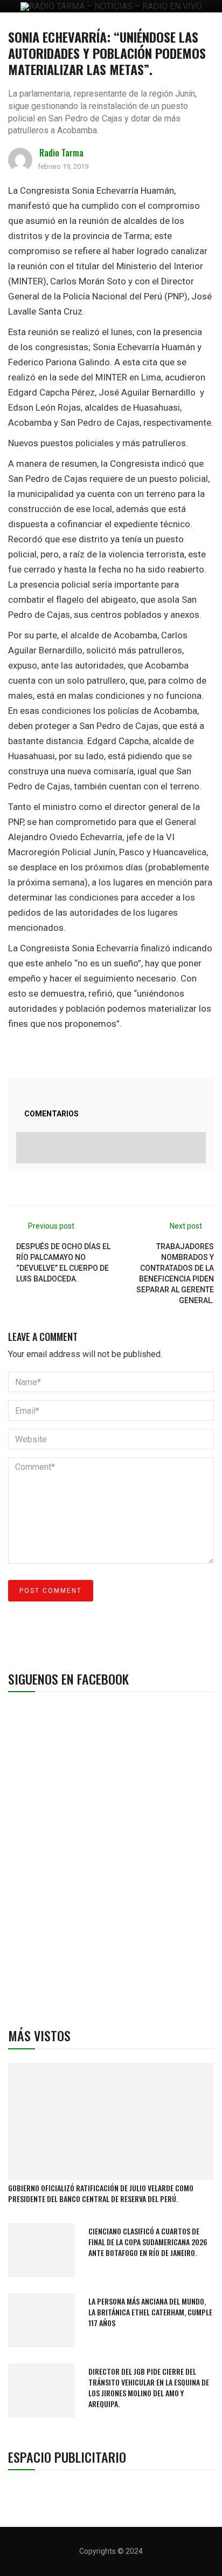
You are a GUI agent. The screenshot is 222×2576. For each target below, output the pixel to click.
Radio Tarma (61, 153)
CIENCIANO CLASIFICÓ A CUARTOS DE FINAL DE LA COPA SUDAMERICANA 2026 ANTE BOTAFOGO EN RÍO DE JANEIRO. (148, 2242)
